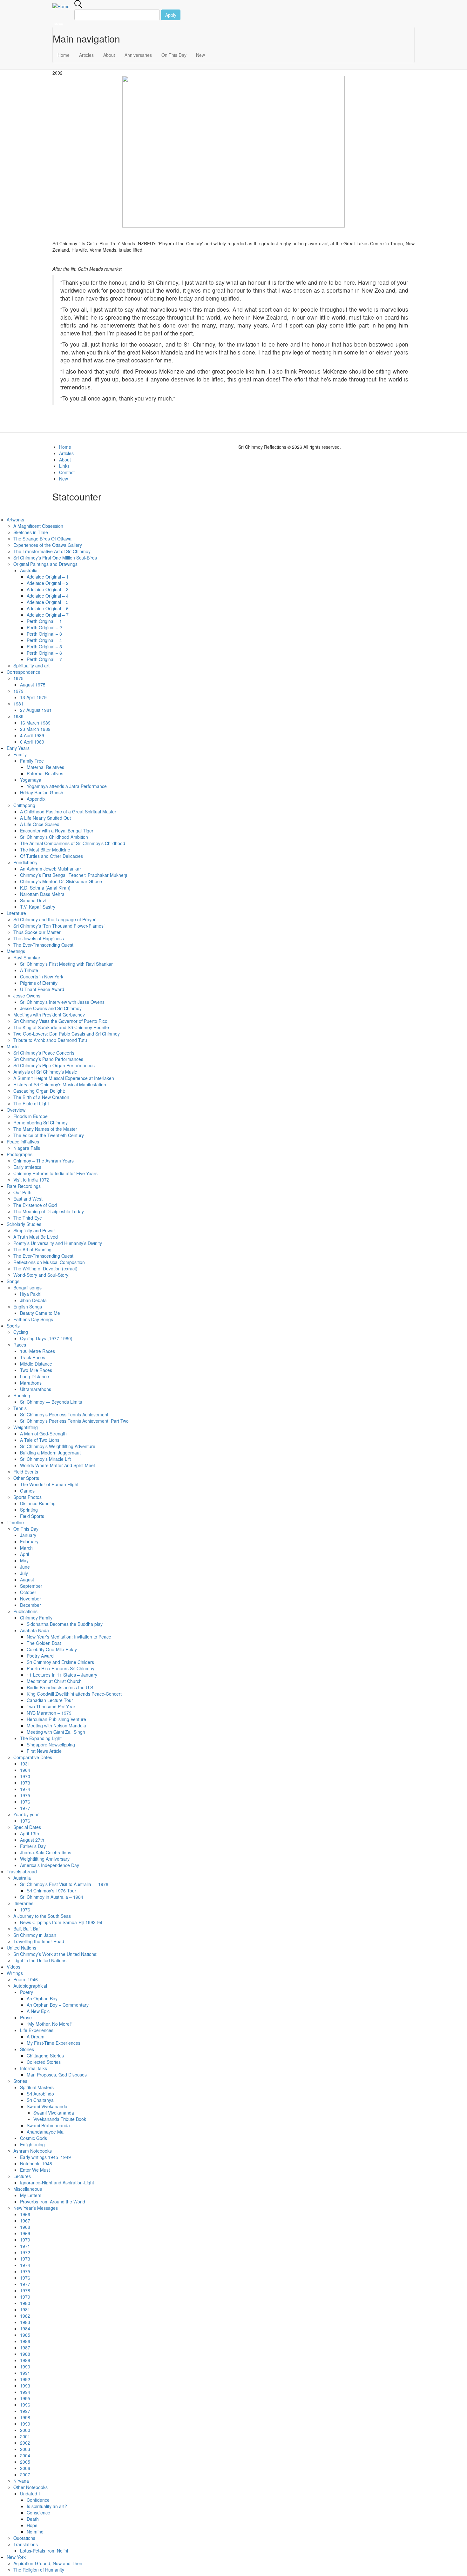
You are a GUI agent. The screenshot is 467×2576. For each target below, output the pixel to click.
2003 (25, 2449)
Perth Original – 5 (44, 646)
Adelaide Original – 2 (48, 583)
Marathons (31, 1383)
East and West (28, 1199)
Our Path (22, 1192)
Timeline (15, 1522)
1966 (25, 2214)
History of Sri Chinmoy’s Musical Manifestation (60, 1084)
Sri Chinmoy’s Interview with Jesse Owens (62, 1002)
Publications (25, 1611)
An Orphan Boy (42, 1998)
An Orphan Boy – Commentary (58, 2005)
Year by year (26, 1814)
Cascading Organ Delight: (39, 1091)
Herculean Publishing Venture (56, 1719)
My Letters (31, 2195)
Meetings (16, 951)
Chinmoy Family (36, 1618)
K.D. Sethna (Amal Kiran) (45, 888)
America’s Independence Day (50, 1865)
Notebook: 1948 (36, 2163)
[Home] (63, 6)
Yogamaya (31, 780)
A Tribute (29, 970)
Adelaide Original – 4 (48, 596)
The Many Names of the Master (45, 1129)
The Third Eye (28, 1218)
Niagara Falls (27, 1148)
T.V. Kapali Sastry (38, 907)
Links (64, 466)
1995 (25, 2398)
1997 (25, 2411)
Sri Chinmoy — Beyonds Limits (51, 1402)
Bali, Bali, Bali (27, 1929)
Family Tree (32, 761)
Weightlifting (26, 1427)
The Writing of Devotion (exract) (45, 1268)
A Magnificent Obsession (38, 526)
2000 (25, 2430)
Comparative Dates (33, 1757)
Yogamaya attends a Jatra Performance (67, 786)
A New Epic (38, 2011)
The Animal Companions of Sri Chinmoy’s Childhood (73, 843)
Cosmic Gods (34, 2138)
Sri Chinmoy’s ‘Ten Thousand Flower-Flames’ (59, 926)
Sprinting (29, 1510)
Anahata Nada (34, 1630)
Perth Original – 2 (44, 627)
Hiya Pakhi (31, 1294)
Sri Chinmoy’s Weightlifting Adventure (58, 1446)
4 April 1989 (32, 735)
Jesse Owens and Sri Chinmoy (51, 1008)
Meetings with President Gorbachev (49, 1015)
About (109, 55)
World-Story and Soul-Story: (41, 1275)
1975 (18, 678)
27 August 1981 (36, 710)
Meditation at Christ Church (54, 1681)
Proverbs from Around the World (53, 2202)
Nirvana (21, 2481)
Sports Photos (27, 1497)
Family (20, 754)
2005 (25, 2462)
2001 (25, 2436)
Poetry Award (40, 1656)
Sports (13, 1326)
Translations (26, 2544)
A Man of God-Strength (43, 1434)
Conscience (38, 2513)
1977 (25, 1808)
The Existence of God (35, 1205)
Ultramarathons (36, 1389)
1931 (25, 1764)
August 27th (32, 1840)
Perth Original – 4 (44, 640)
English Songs (28, 1307)
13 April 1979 (33, 697)
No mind (35, 2532)
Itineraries (23, 1903)
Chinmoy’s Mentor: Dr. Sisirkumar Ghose (61, 881)
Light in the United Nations (40, 1960)
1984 (25, 2328)
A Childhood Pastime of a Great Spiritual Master (68, 811)
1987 (25, 2348)
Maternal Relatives (45, 767)
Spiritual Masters (37, 2087)
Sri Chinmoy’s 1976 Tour (51, 1891)
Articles (86, 55)
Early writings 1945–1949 (45, 2157)
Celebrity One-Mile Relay (52, 1649)
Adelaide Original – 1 (48, 577)
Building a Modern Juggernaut (50, 1453)
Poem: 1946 (26, 1979)
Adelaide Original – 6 (48, 608)
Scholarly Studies (24, 1224)
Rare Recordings (24, 1186)
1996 (25, 2405)
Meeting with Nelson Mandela (56, 1725)
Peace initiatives (23, 1142)
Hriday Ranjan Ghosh (42, 792)
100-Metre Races (37, 1351)
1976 (25, 1802)
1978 (25, 2290)
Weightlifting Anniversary (45, 1859)
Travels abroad (22, 1871)
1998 (25, 2417)
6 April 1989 (32, 742)
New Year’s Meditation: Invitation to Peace (69, 1637)
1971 (25, 2246)
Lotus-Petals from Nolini (44, 2551)
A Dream (36, 2036)
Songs (13, 1281)
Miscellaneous (28, 2189)
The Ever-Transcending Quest (43, 945)
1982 (25, 2316)
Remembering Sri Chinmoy (41, 1122)
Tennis (20, 1408)
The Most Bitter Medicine (45, 850)
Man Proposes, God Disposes (57, 2075)
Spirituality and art (31, 666)
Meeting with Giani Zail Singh (56, 1732)
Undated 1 (30, 2493)
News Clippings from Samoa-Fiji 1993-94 (61, 1922)
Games (27, 1491)
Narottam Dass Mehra (42, 894)
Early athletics (27, 1167)
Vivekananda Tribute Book (60, 2119)
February (29, 1541)
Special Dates (27, 1827)
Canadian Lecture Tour (50, 1700)
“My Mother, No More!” (50, 2024)
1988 (25, 2354)
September (31, 1586)
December (30, 1605)
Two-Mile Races (36, 1370)
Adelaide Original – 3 (48, 589)
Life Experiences (37, 2030)
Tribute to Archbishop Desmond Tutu (50, 1040)
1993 (25, 2386)
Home (64, 55)
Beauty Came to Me (40, 1313)
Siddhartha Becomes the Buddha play (65, 1624)
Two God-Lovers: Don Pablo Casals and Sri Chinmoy (67, 1034)
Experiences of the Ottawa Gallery (48, 545)
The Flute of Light (31, 1103)
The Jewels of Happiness (39, 938)
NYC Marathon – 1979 (49, 1713)
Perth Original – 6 (44, 653)
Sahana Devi (33, 900)
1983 (25, 2322)
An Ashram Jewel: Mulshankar (51, 869)
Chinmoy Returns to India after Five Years (55, 1173)
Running (22, 1395)
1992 (25, 2379)
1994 (25, 2392)
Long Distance (34, 1376)
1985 (25, 2335)
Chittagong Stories (45, 2056)
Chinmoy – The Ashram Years (44, 1161)
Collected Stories (44, 2062)
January (28, 1535)
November (30, 1599)
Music (13, 1046)
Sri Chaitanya (40, 2100)
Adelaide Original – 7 (48, 615)
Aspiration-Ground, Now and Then (48, 2563)
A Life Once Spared (40, 824)
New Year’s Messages (36, 2208)
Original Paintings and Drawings (45, 564)
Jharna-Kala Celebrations (46, 1852)
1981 (18, 704)
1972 (25, 2252)
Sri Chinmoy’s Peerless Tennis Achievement (64, 1414)
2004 (25, 2455)
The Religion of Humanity (39, 2570)
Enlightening (32, 2144)
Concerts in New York (42, 977)
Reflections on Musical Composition (49, 1262)
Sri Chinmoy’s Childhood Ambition (54, 837)
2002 (25, 2443)
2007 (25, 2474)
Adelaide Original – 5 (48, 602)
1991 (25, 2373)
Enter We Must (35, 2170)
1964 (25, 1770)
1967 (25, 2221)
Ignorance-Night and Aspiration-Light (57, 2182)
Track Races (33, 1357)
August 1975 (33, 685)
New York (16, 2557)
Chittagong (24, 805)
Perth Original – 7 (44, 659)
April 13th (30, 1833)
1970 (25, 1776)
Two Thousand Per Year (51, 1706)
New (200, 55)
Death (33, 2519)
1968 (25, 2227)
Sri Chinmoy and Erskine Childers (60, 1662)
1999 (25, 2424)
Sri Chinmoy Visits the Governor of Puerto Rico (60, 1021)
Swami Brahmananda (48, 2125)
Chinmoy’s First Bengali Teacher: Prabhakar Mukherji (74, 875)
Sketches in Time (31, 532)
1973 (25, 1783)
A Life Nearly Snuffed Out (45, 818)
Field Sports (32, 1516)
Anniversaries (138, 55)
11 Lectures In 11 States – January (62, 1675)
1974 (25, 1789)
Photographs (20, 1154)
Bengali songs (27, 1288)
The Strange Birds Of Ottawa (42, 539)
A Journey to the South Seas (42, 1916)
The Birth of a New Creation (41, 1097)
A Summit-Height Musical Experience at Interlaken (64, 1078)
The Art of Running (32, 1249)
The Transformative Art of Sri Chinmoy (52, 551)
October (28, 1592)
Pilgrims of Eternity (39, 983)
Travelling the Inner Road (39, 1941)
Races (20, 1345)
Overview (16, 1110)
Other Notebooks (30, 2487)
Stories (27, 2049)
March (26, 1548)
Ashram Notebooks (33, 2151)
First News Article (44, 1751)
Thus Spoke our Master (37, 932)
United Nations (21, 1948)
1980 (25, 2303)
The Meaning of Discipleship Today (49, 1211)
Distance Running (38, 1503)
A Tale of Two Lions (40, 1440)
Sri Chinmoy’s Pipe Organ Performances (54, 1065)
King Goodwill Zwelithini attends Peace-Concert (74, 1694)
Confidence (38, 2500)
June (25, 1567)
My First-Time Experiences (54, 2043)
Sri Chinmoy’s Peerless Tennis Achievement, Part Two (74, 1421)
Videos (14, 1967)
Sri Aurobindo (40, 2094)
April (24, 1554)
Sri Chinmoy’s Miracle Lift (45, 1459)
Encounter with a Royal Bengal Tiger (57, 831)
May (24, 1560)
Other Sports (26, 1478)
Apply (171, 15)
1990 (25, 2367)
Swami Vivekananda (47, 2106)
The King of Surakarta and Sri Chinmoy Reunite (61, 1027)
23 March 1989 (35, 729)
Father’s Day (33, 1846)
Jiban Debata (33, 1300)
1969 (25, 2233)
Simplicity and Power (34, 1230)
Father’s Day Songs (33, 1319)
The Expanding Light (41, 1738)
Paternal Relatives (45, 773)
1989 (18, 716)
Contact (67, 472)
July (24, 1573)
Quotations (24, 2538)
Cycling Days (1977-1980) (46, 1338)
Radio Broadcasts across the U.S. (61, 1687)
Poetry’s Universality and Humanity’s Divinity (58, 1243)
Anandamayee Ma (45, 2132)
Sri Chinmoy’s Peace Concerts (44, 1053)
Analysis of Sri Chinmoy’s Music (45, 1072)
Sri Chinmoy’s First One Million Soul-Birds (55, 558)
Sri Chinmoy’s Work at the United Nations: (55, 1954)
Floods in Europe (30, 1116)
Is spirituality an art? (47, 2506)
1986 (25, 2341)
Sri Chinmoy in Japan (35, 1935)
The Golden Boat (44, 1643)
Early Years (18, 748)
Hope (32, 2525)
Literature (16, 913)
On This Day (174, 55)
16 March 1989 (35, 723)
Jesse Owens (27, 996)
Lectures (22, 2176)
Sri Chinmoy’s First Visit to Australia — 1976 (64, 1884)
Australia (29, 570)
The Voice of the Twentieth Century (49, 1135)
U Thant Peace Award (42, 989)
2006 (25, 2468)
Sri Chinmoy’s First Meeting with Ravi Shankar (66, 964)
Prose (26, 2017)
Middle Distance (36, 1364)
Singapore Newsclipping (51, 1745)
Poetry (27, 1992)
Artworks (15, 520)
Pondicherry (25, 862)
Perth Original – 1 (44, 621)
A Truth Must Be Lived (36, 1237)
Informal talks (34, 2068)
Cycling (21, 1332)
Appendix (36, 799)
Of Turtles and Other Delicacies (51, 856)
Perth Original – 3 (44, 634)
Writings (15, 1973)
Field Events (26, 1472)
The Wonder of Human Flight (49, 1484)
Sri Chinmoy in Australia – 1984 (52, 1897)
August (27, 1579)
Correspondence (24, 672)
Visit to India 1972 (31, 1180)
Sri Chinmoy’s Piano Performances (48, 1059)
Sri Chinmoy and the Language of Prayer (54, 919)
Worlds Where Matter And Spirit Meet (58, 1465)
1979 (18, 691)
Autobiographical (30, 1986)
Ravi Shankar (27, 957)
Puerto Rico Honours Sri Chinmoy (61, 1668)
